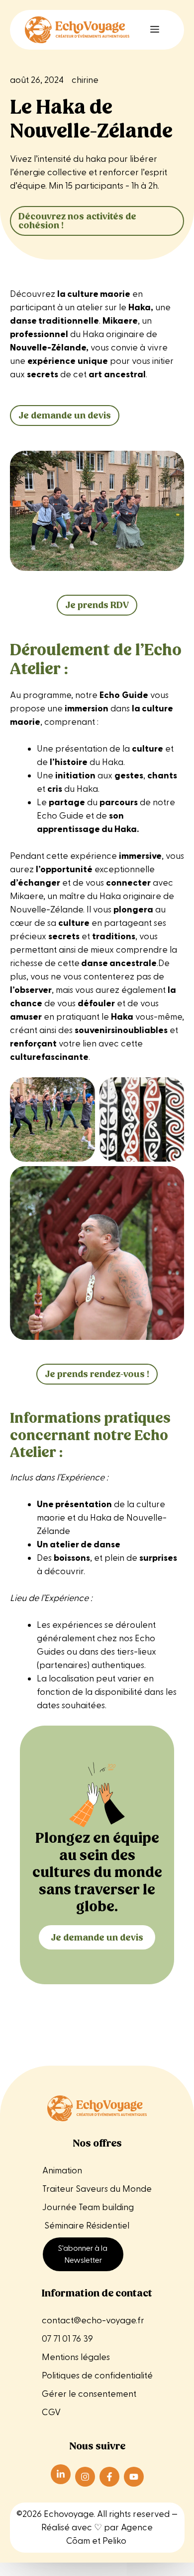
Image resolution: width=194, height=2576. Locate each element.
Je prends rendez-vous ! (97, 1374)
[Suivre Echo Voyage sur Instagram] (85, 2477)
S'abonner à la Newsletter (83, 2254)
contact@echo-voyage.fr (93, 2321)
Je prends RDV (97, 605)
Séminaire (64, 2226)
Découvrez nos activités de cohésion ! (77, 221)
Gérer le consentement (89, 2394)
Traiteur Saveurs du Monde (97, 2189)
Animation (62, 2171)
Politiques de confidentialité (97, 2376)
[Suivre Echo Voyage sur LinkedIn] (61, 2474)
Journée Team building (88, 2207)
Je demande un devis (65, 415)
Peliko (114, 2541)
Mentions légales (77, 2357)
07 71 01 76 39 (67, 2339)
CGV (51, 2412)
